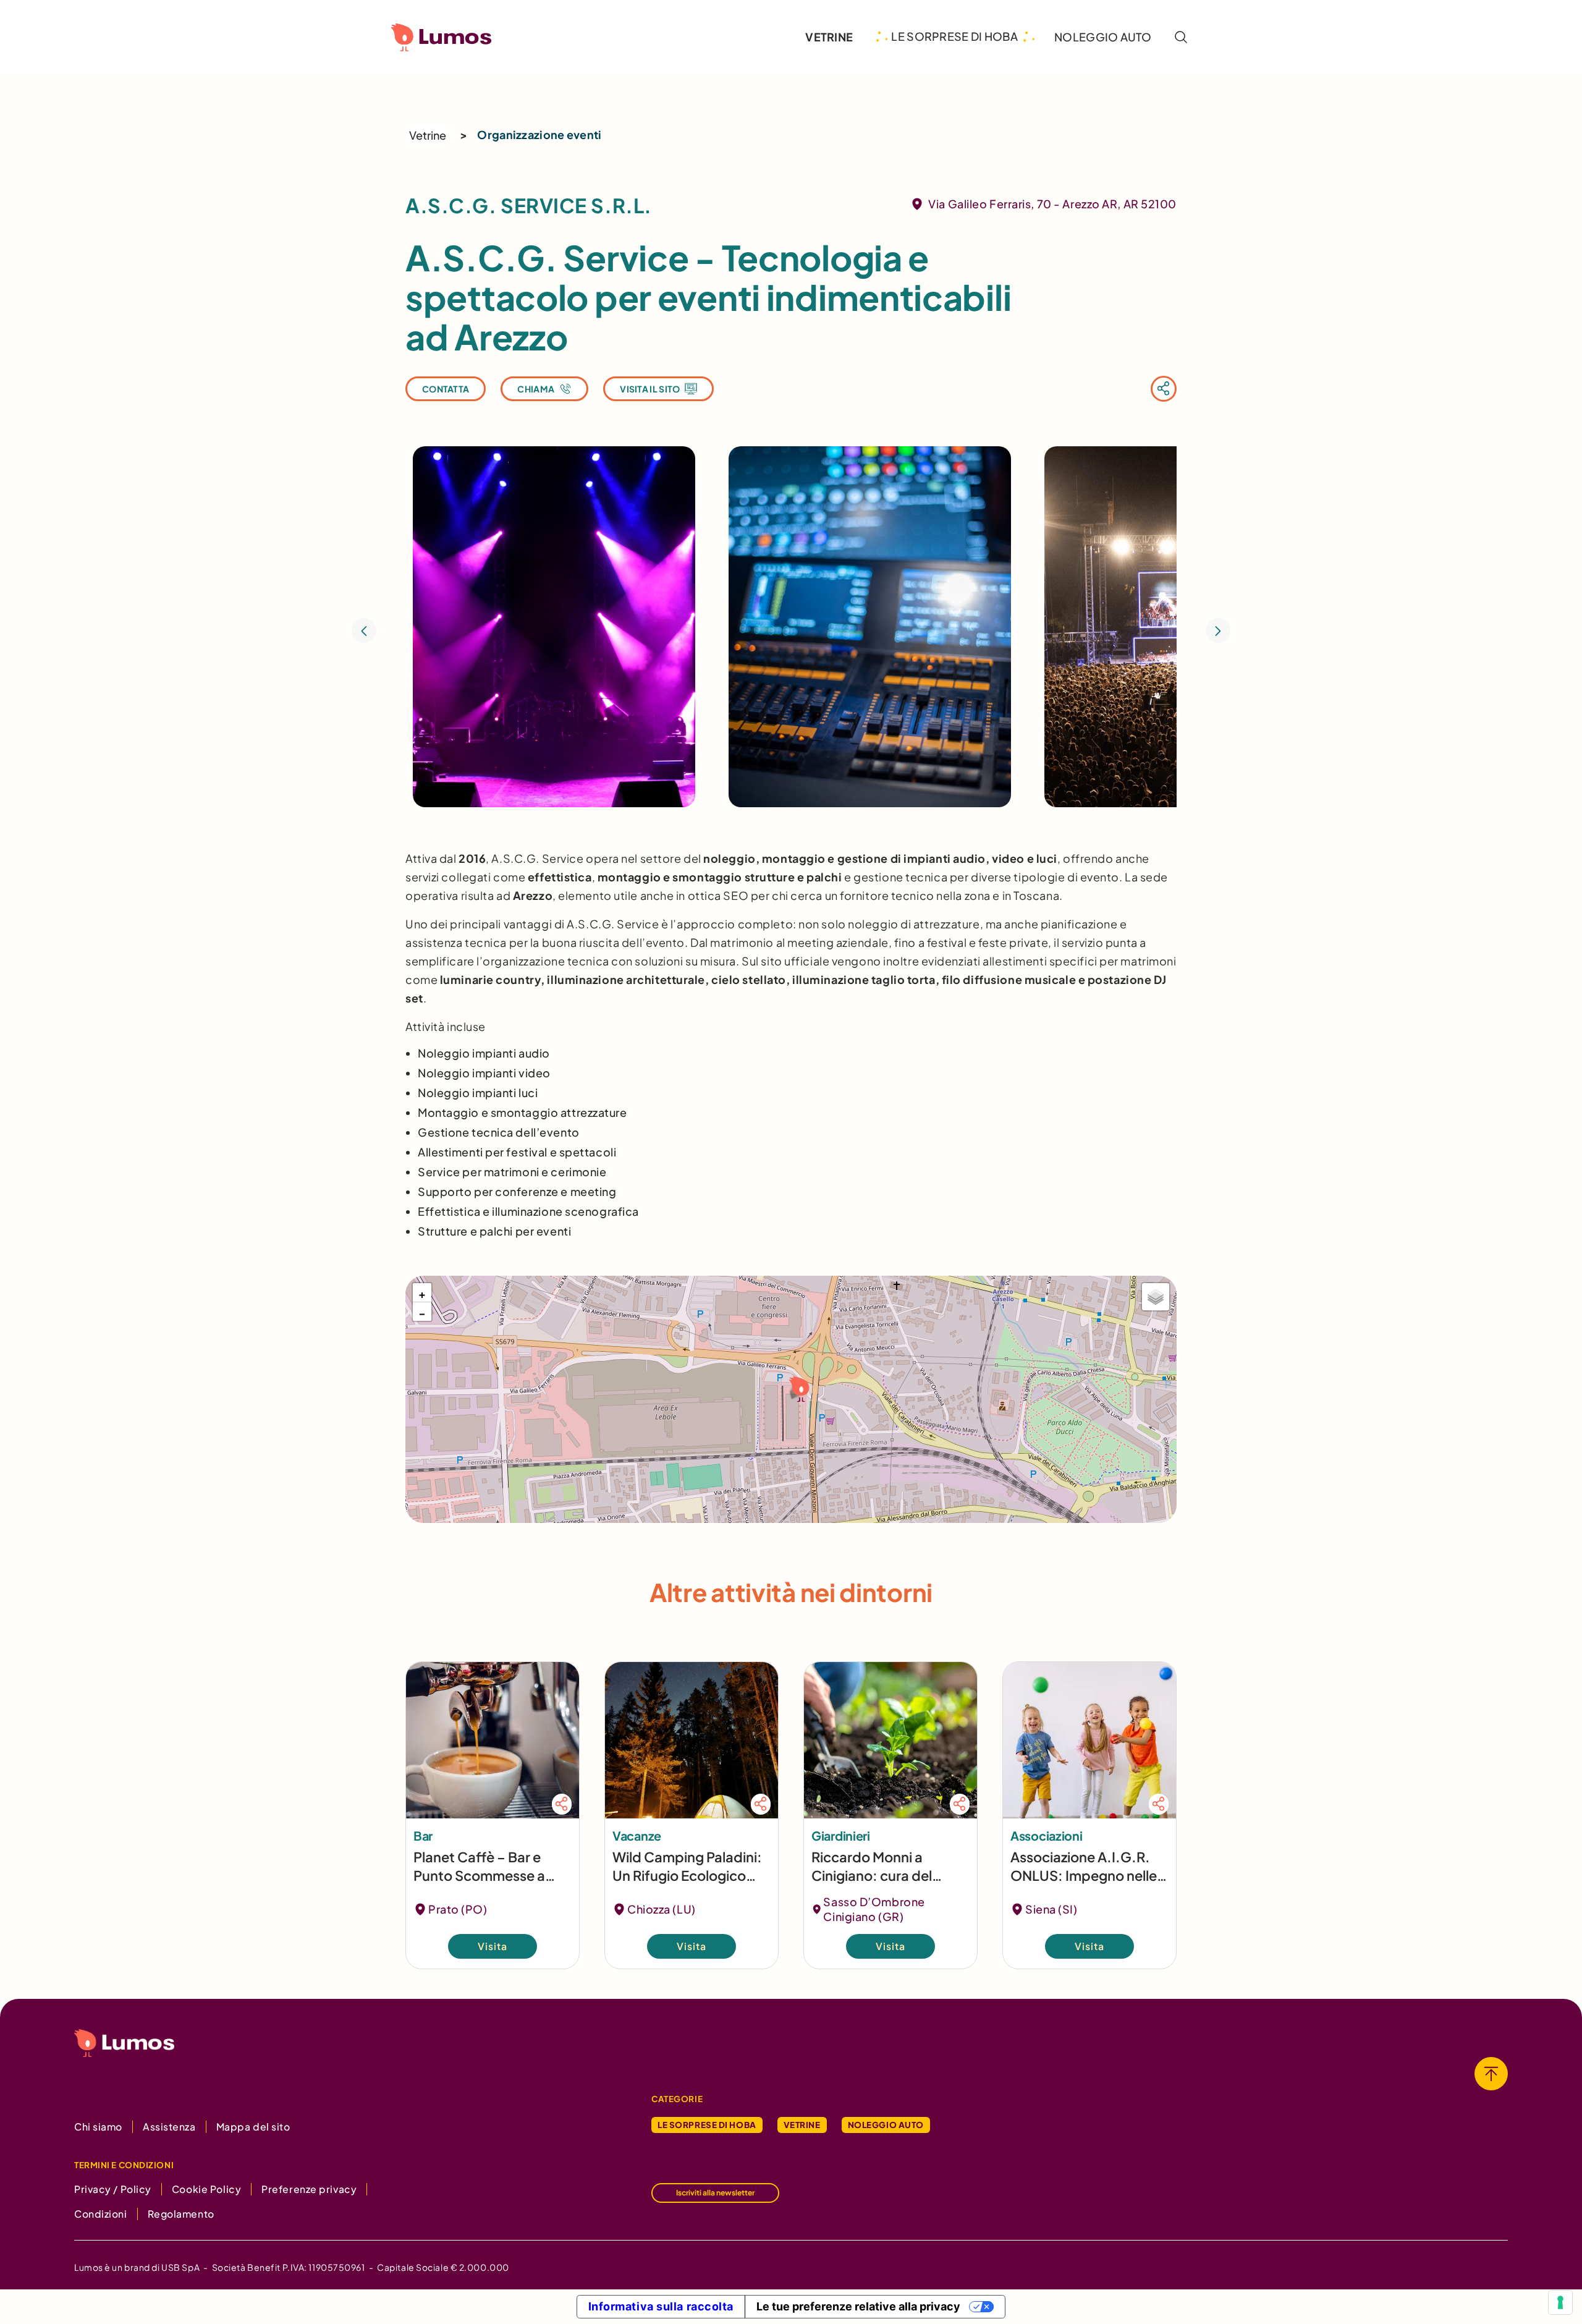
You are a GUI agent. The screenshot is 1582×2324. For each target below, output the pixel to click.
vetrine (829, 37)
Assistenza (169, 2127)
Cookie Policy (206, 2189)
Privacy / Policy (113, 2189)
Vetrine (428, 135)
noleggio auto (1103, 37)
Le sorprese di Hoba (707, 2125)
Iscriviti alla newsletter (715, 2193)
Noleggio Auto (886, 2125)
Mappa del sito (253, 2127)
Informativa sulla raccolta (661, 2306)
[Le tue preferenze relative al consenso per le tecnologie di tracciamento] (1560, 2302)
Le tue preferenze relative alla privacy (858, 2306)
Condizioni (101, 2214)
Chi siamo (98, 2127)
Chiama (536, 389)
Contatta (446, 389)
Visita (493, 1946)
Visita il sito (650, 389)
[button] (797, 1388)
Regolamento (181, 2214)
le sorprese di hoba (954, 36)
